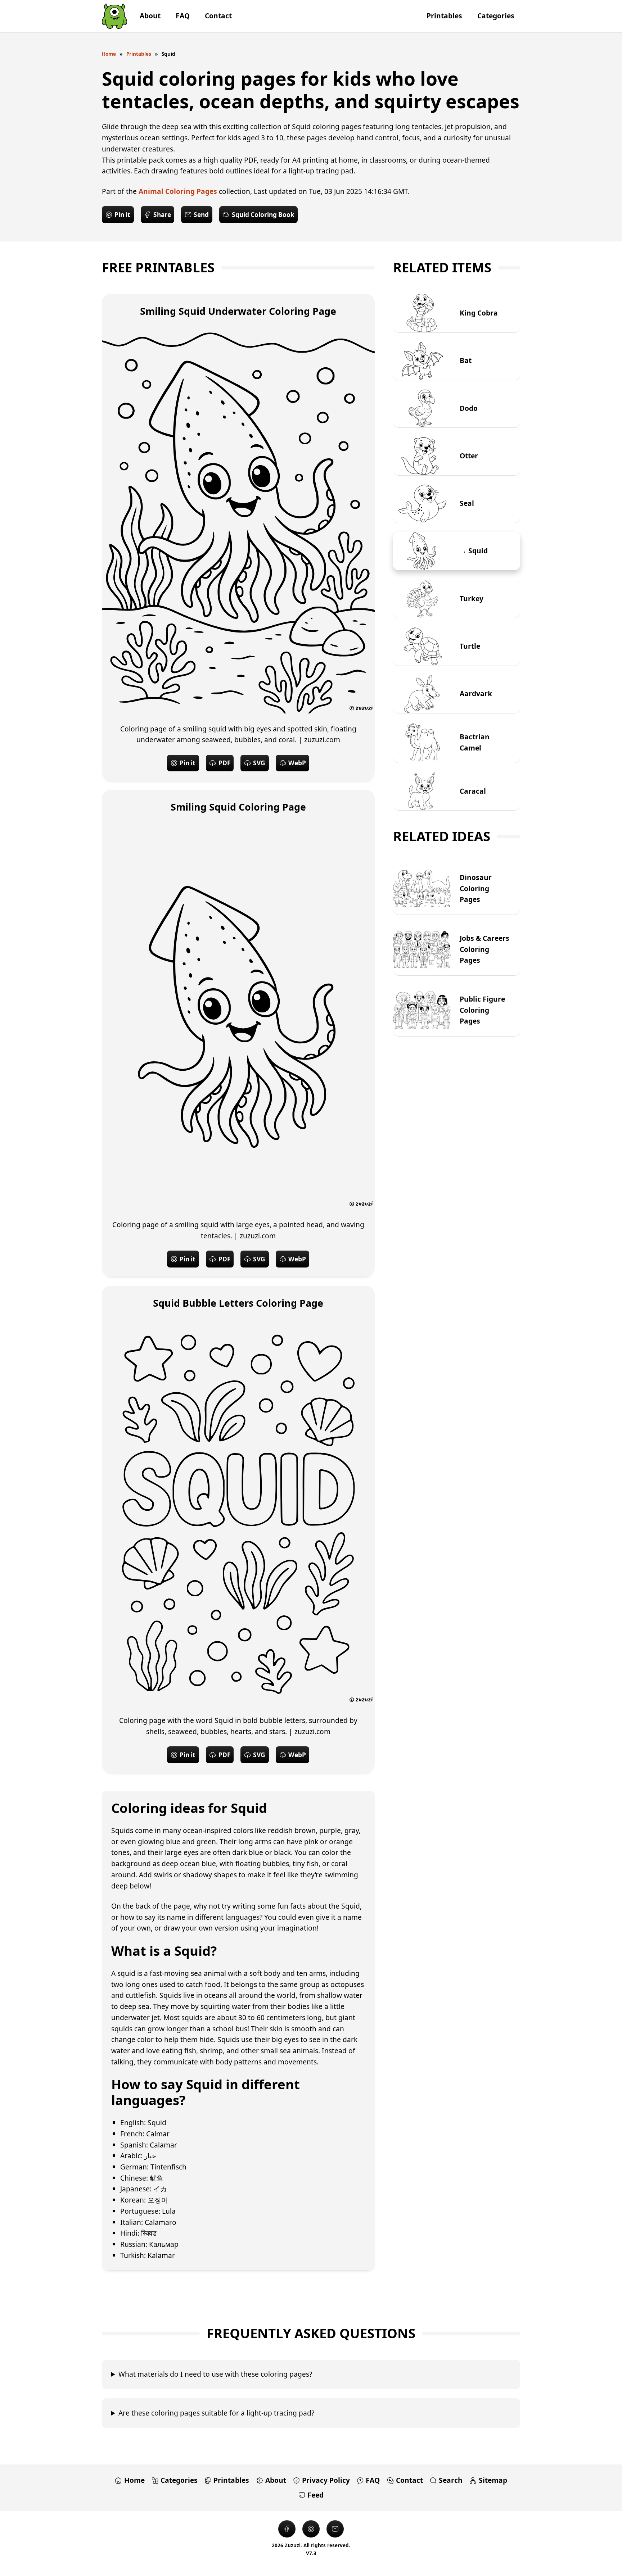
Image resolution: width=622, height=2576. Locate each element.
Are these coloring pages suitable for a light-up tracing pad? (216, 2413)
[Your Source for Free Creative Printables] (114, 16)
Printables (139, 54)
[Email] (335, 2529)
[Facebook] (287, 2529)
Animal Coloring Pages (178, 191)
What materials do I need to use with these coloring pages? (215, 2374)
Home (109, 54)
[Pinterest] (311, 2529)
